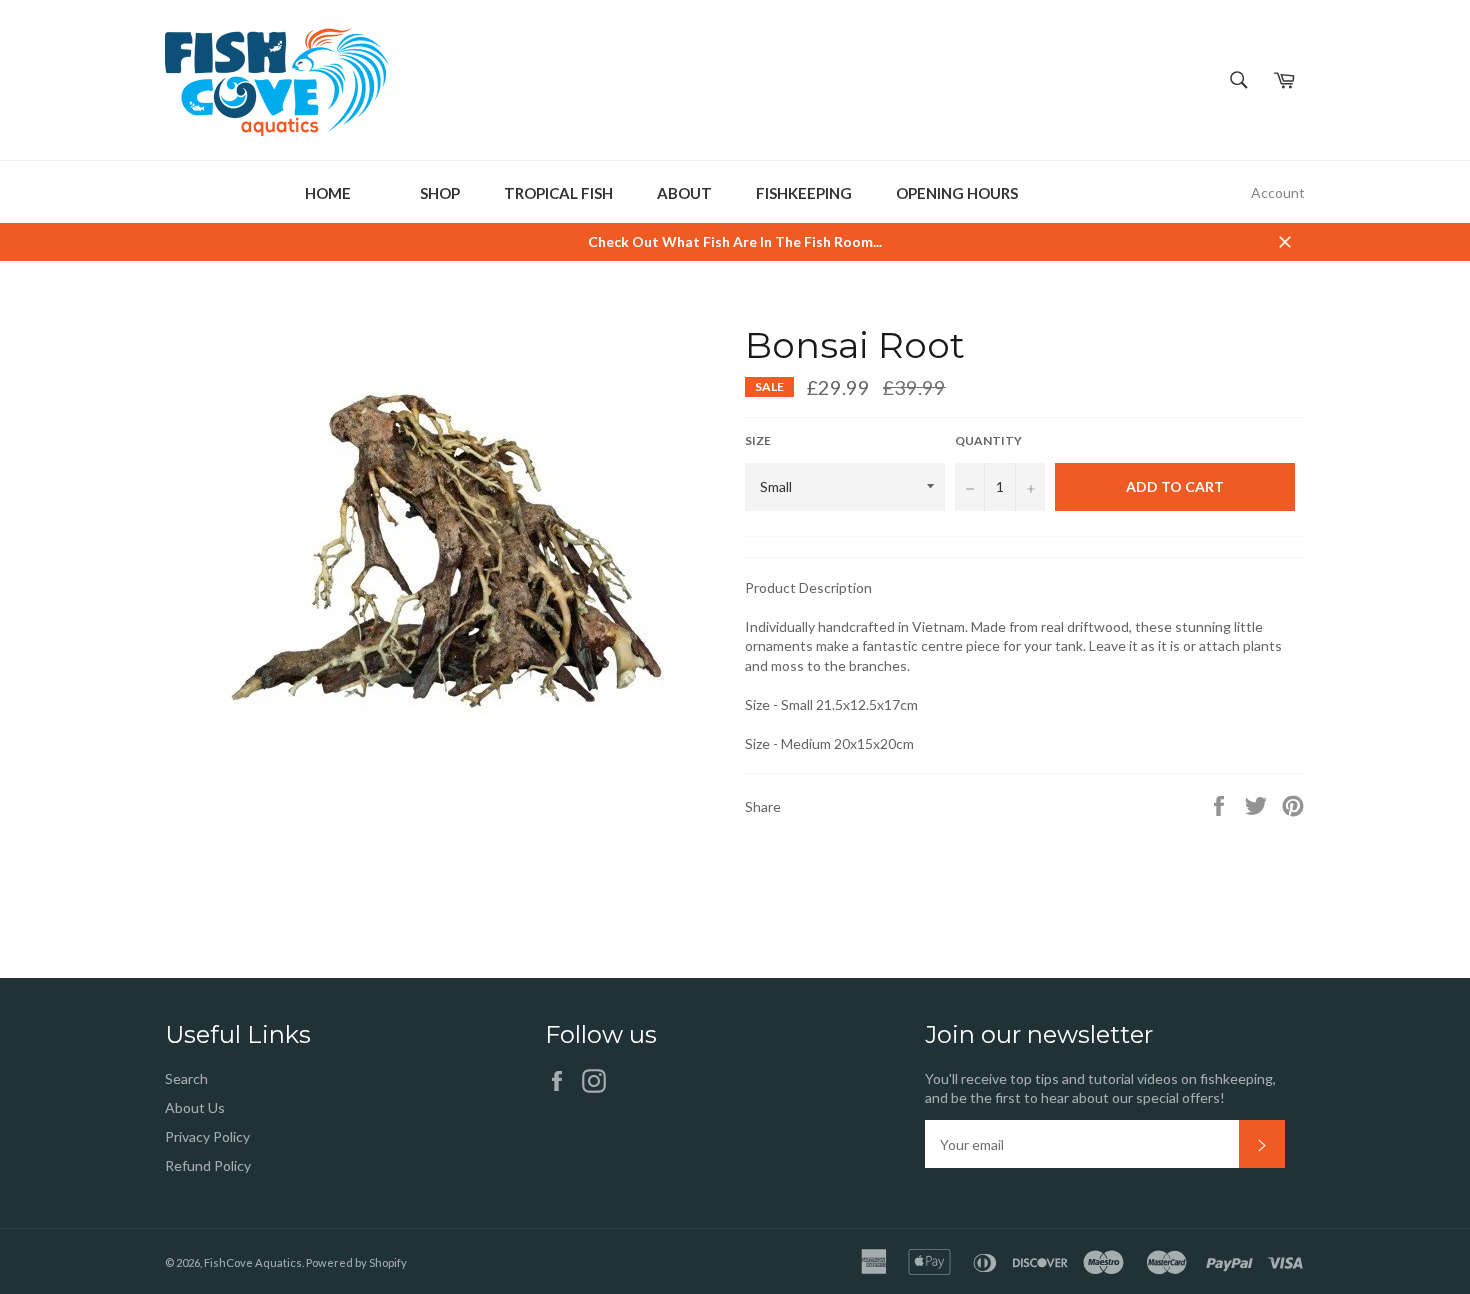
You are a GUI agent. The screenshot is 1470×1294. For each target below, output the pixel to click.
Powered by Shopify (356, 1262)
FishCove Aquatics (253, 1262)
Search (186, 1078)
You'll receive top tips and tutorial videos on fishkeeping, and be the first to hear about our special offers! (1100, 1088)
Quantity (988, 440)
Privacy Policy (207, 1136)
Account (1278, 192)
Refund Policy (208, 1165)
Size (758, 440)
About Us (195, 1107)
